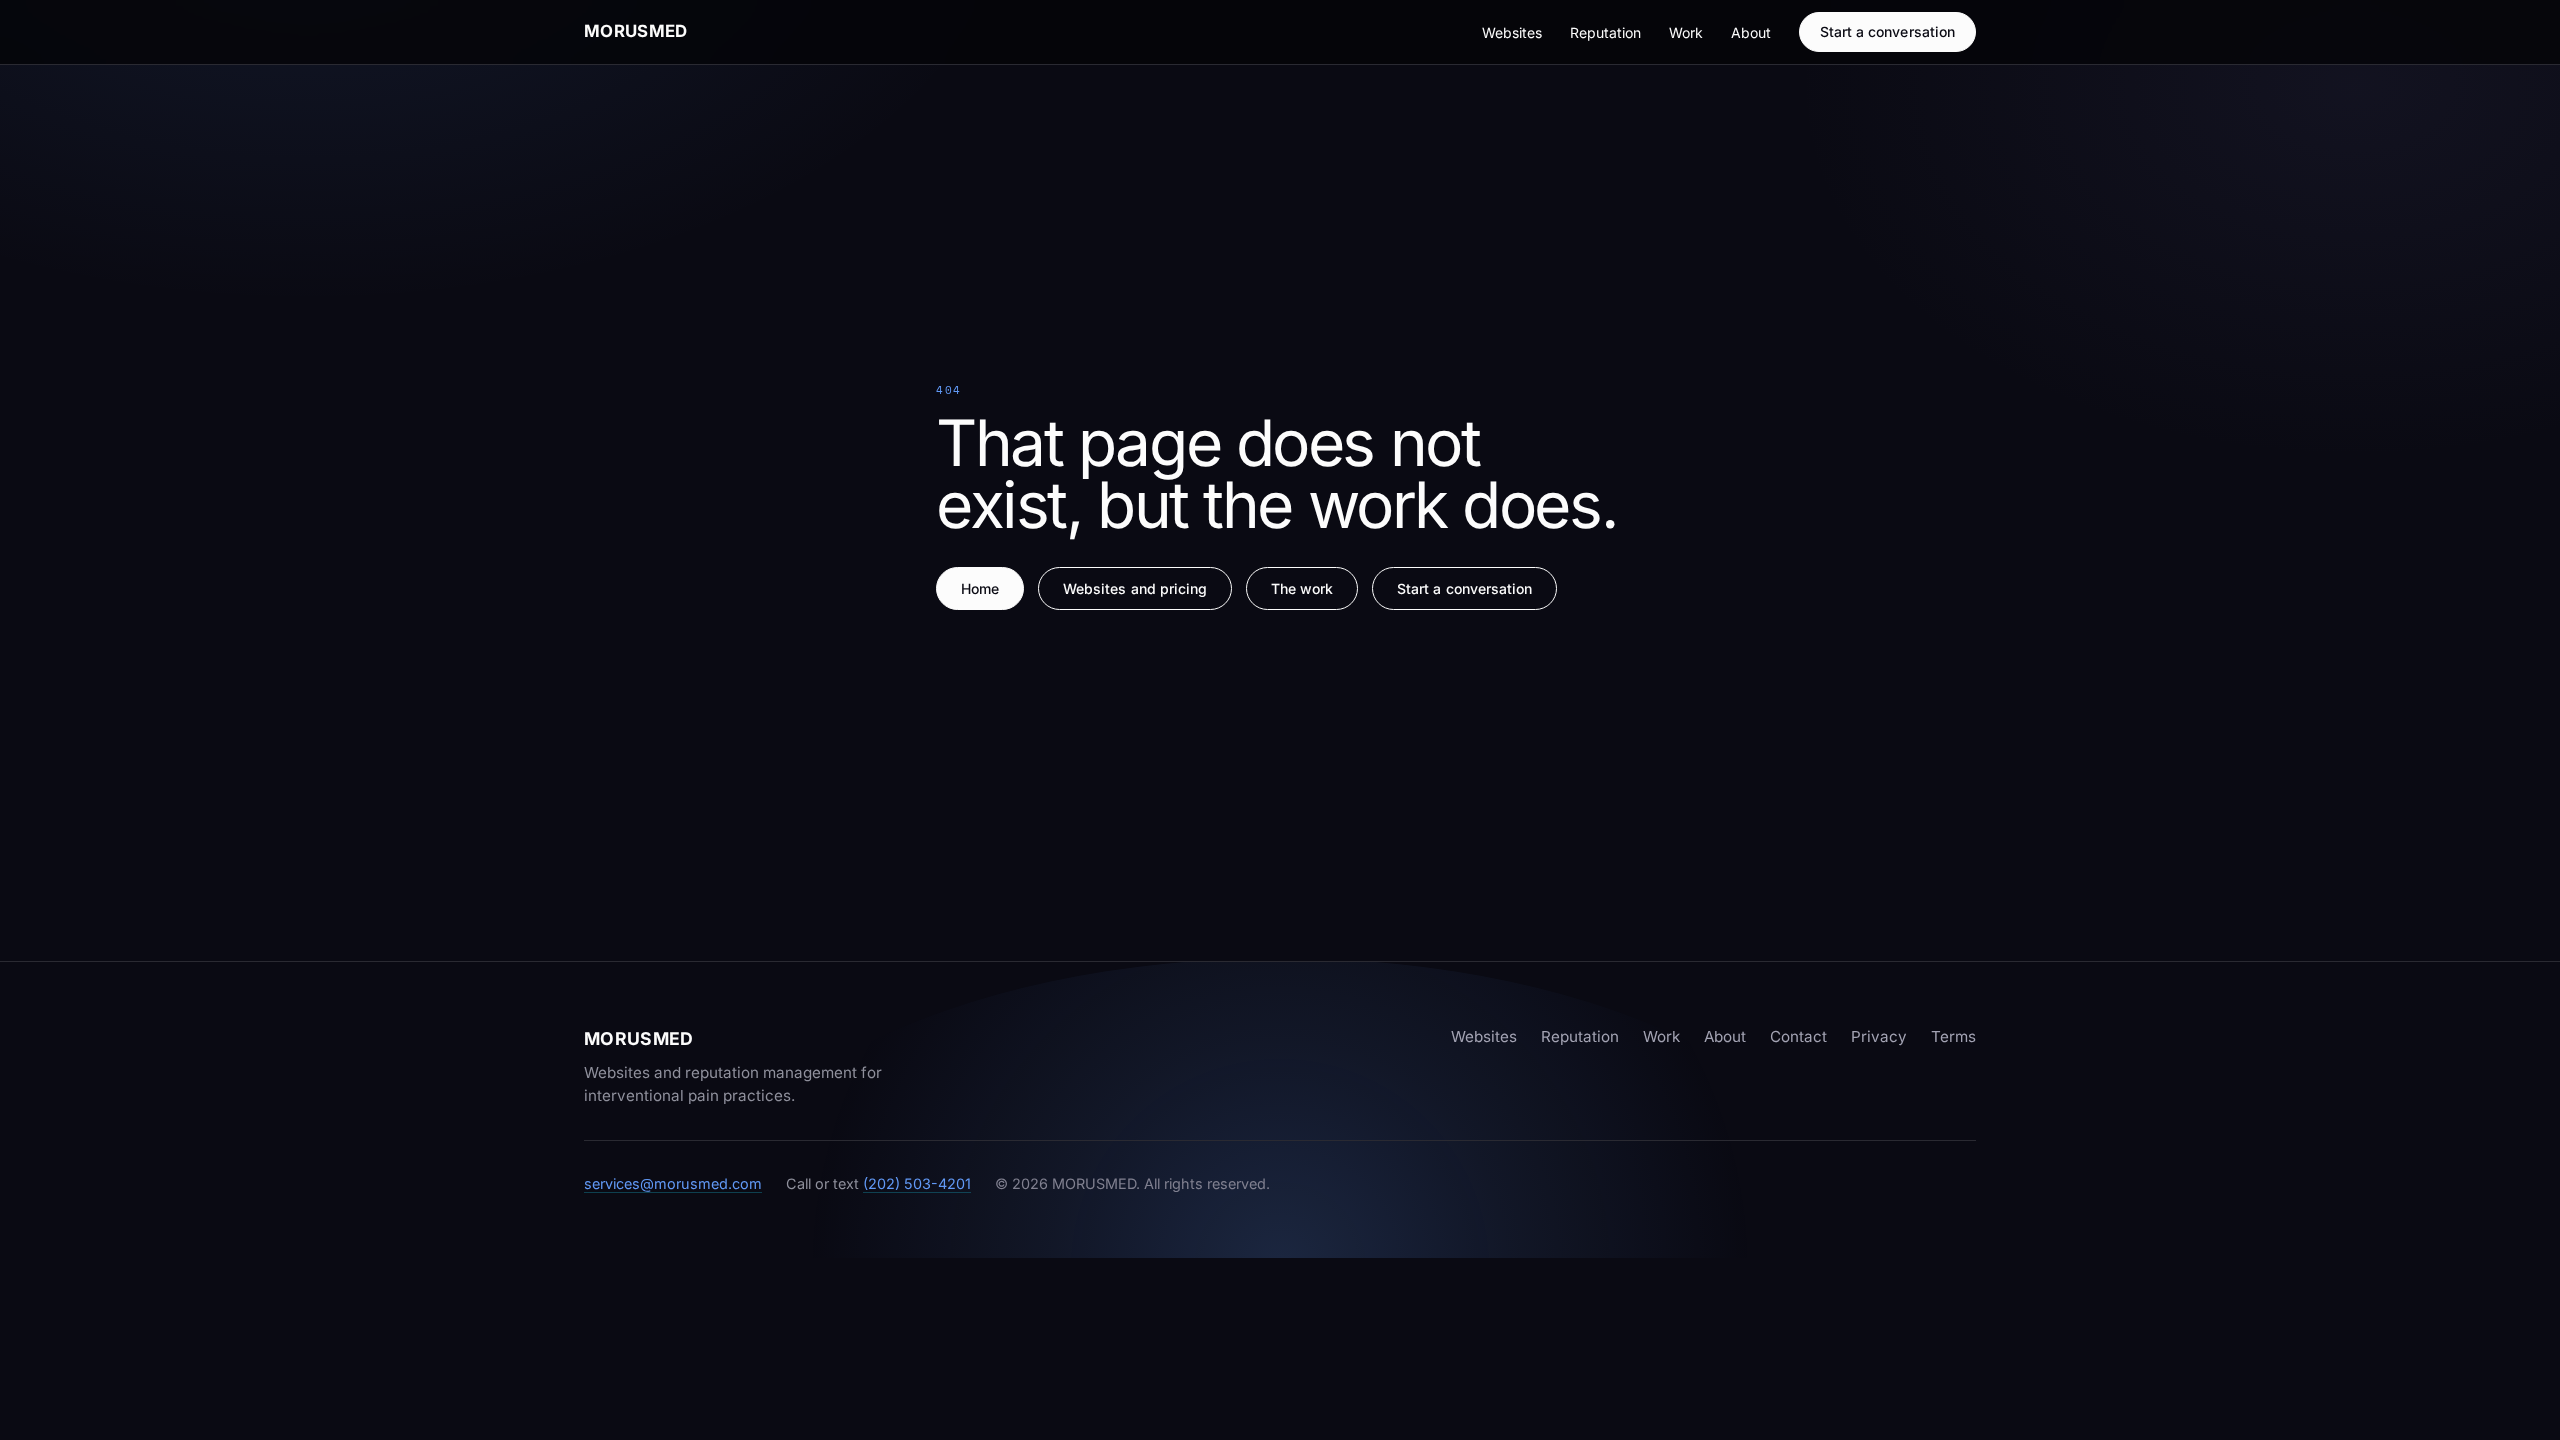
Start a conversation (1887, 31)
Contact (1798, 1036)
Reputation (1605, 32)
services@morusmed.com (673, 1183)
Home (980, 588)
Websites (1512, 32)
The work (1302, 588)
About (1751, 32)
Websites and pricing (1135, 588)
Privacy (1879, 1036)
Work (1686, 32)
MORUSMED (636, 31)
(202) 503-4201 (917, 1183)
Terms (1953, 1036)
